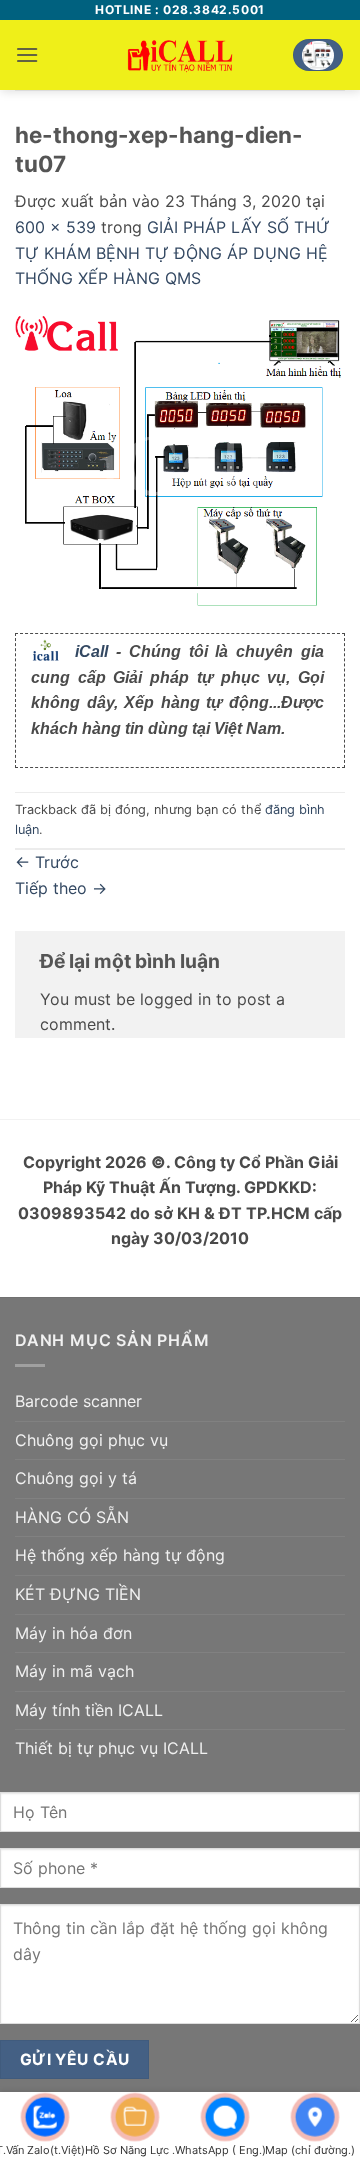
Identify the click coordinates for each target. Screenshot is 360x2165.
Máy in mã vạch (74, 1671)
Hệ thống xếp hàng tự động (120, 1555)
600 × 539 (55, 227)
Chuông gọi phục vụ (91, 1440)
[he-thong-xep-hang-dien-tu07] (180, 462)
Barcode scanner (78, 1401)
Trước (47, 862)
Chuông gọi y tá (76, 1478)
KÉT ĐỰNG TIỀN (78, 1594)
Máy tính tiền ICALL (89, 1710)
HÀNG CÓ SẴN (72, 1517)
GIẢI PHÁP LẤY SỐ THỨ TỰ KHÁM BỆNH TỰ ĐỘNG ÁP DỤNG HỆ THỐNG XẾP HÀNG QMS (172, 252)
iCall (91, 651)
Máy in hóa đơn (73, 1633)
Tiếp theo (61, 888)
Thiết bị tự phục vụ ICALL (111, 1748)
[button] (27, 54)
